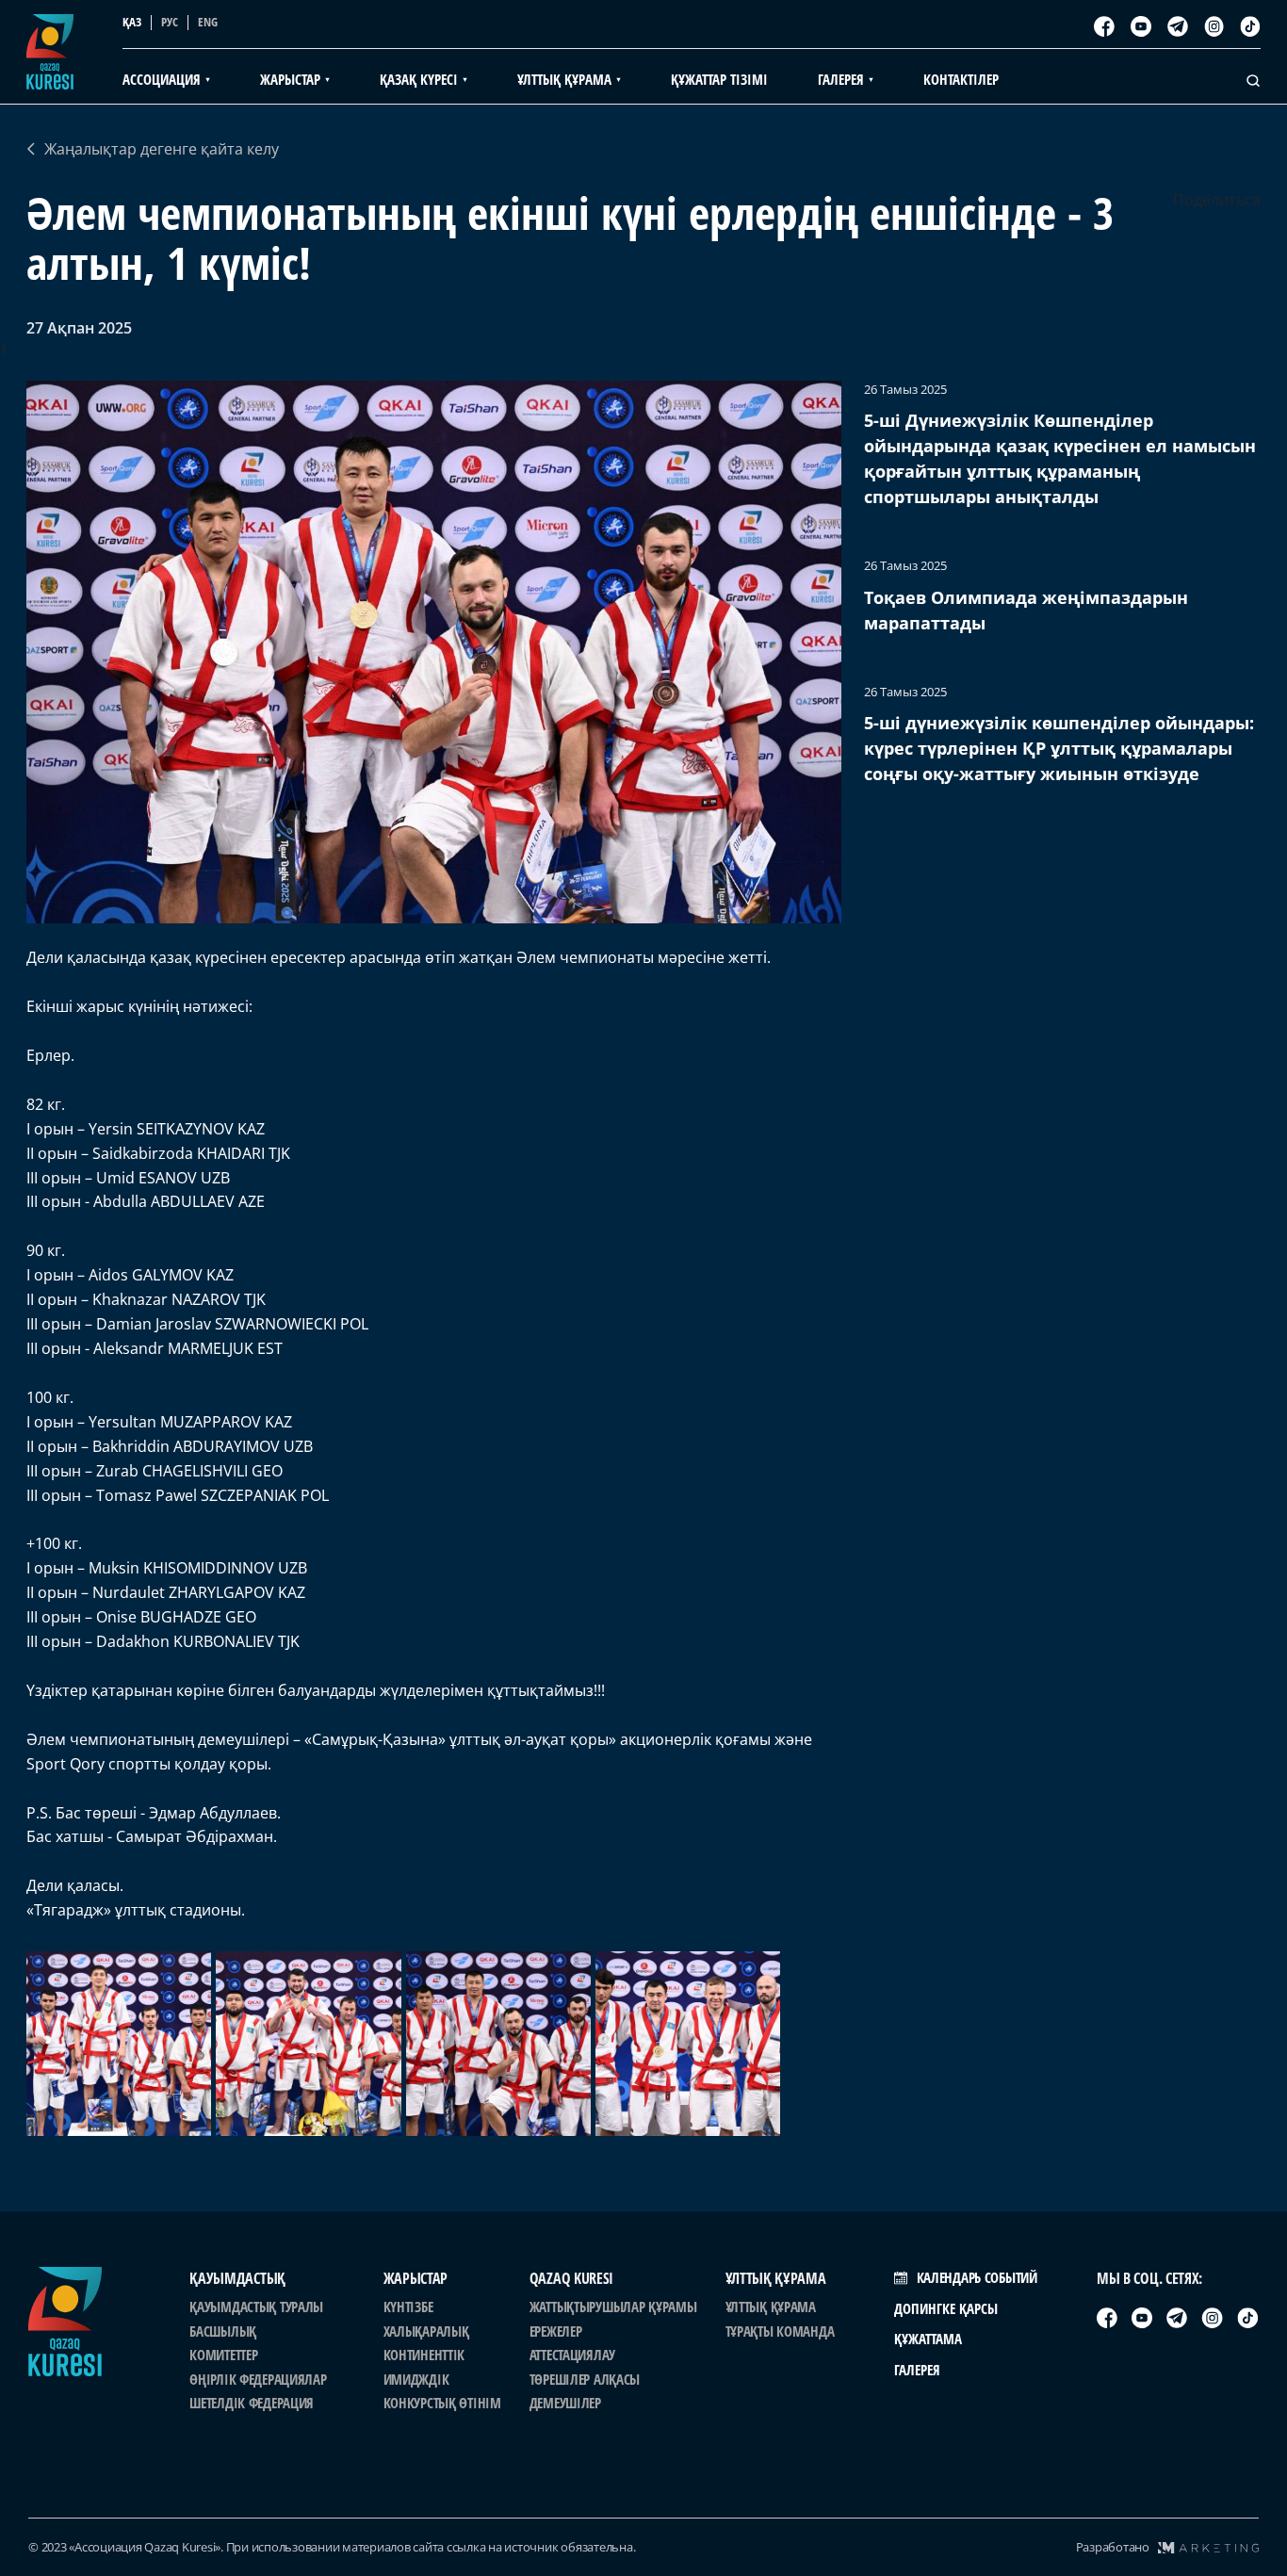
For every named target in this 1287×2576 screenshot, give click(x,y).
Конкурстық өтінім (442, 2403)
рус (170, 22)
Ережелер (556, 2331)
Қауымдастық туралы (256, 2307)
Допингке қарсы (946, 2308)
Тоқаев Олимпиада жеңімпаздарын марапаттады (1026, 610)
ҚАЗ (132, 22)
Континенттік (424, 2355)
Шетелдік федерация (252, 2403)
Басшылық (223, 2331)
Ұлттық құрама (771, 2307)
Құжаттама (928, 2339)
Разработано (1113, 2547)
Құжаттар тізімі (719, 79)
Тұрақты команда (780, 2331)
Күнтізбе (408, 2307)
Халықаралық (426, 2331)
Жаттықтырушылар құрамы (613, 2307)
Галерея (917, 2370)
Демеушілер (565, 2403)
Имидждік (416, 2379)
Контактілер (961, 79)
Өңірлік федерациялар (258, 2379)
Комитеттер (223, 2355)
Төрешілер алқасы (585, 2379)
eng (208, 22)
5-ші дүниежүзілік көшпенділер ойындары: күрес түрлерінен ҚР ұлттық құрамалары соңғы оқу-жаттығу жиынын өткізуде (1059, 748)
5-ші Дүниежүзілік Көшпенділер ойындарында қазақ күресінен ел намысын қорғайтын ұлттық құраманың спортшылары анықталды (1060, 458)
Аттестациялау (572, 2355)
